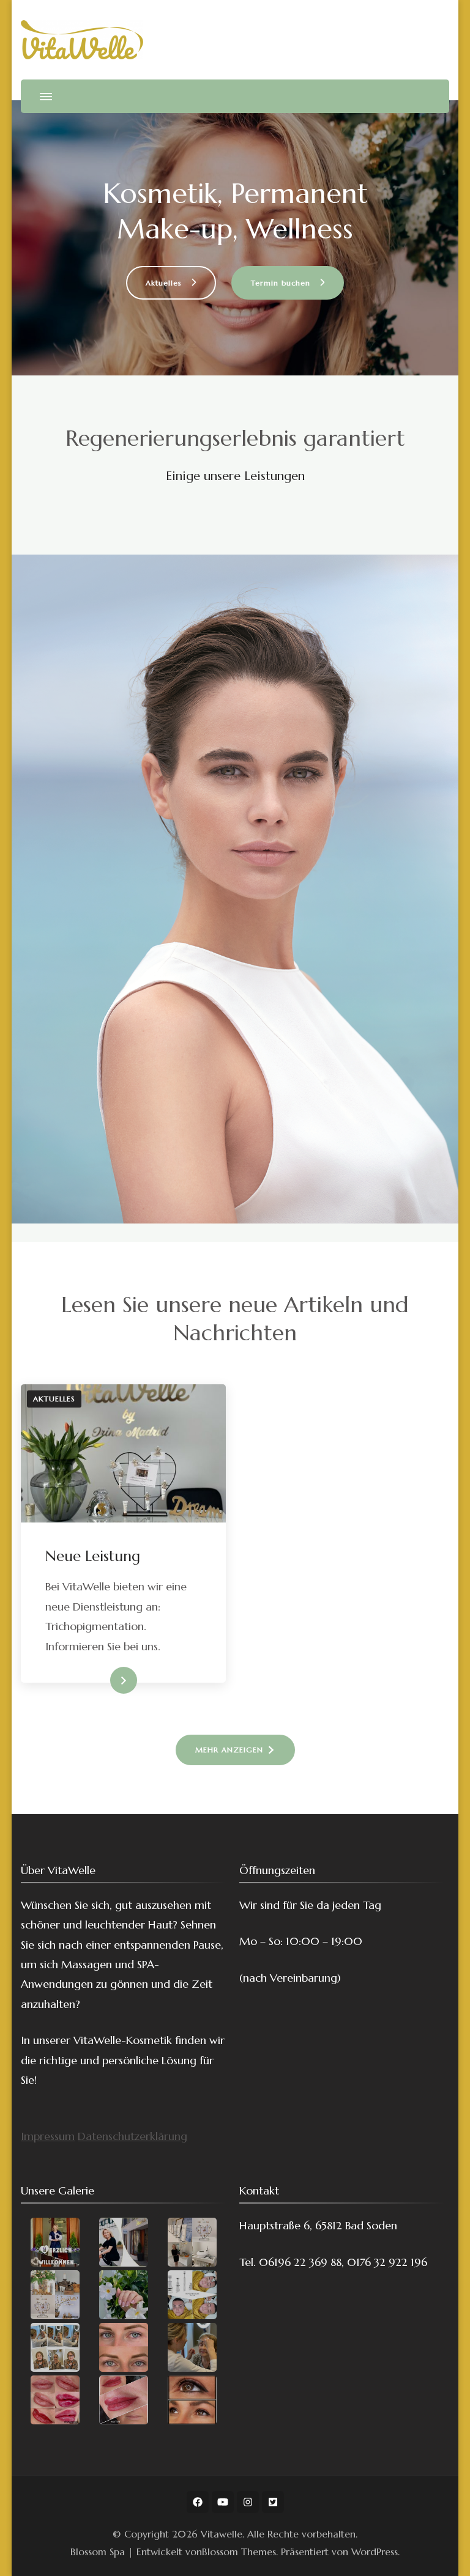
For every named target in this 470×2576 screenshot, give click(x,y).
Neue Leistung (93, 1556)
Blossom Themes (239, 2552)
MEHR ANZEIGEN (229, 1750)
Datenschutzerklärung (132, 2136)
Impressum (48, 2136)
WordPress (375, 2552)
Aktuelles (54, 1399)
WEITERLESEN (103, 1681)
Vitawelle (222, 2534)
